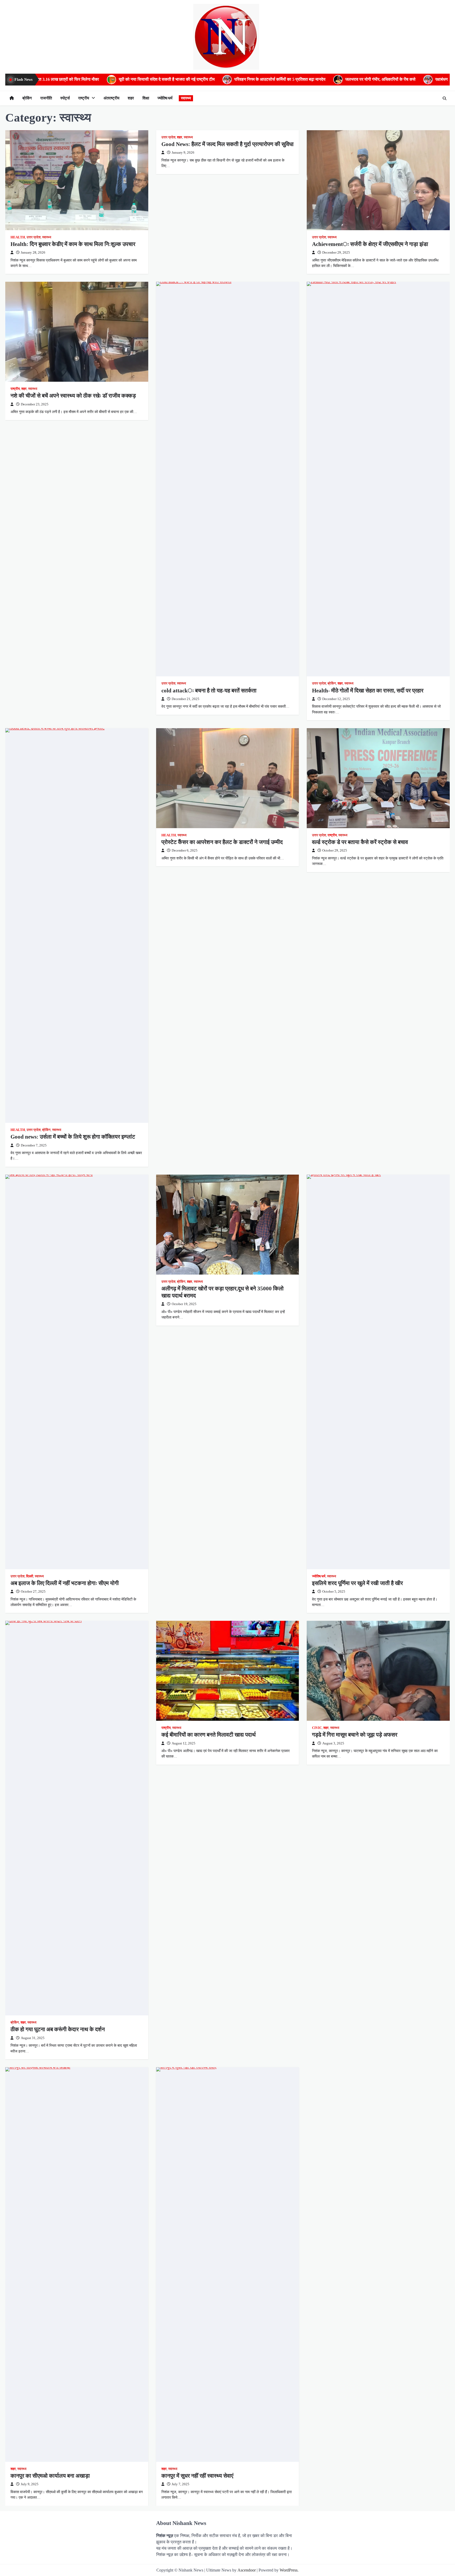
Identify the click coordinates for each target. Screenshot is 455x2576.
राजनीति (46, 98)
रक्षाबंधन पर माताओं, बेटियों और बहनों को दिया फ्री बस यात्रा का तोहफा (337, 79)
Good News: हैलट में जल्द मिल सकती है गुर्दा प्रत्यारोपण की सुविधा (227, 144)
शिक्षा (146, 98)
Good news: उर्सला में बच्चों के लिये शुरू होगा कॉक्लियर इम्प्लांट (73, 1137)
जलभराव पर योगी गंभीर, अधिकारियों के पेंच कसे (228, 79)
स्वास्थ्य (186, 98)
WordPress (289, 2570)
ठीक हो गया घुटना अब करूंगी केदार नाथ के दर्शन (58, 2029)
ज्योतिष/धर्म (165, 98)
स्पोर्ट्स (65, 98)
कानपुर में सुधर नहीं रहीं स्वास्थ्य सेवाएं (197, 2476)
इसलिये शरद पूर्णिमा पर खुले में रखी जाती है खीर (357, 1583)
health (18, 237)
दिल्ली (30, 1576)
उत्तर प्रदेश (34, 237)
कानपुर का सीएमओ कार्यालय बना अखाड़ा (50, 2476)
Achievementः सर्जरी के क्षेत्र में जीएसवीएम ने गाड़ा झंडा (370, 244)
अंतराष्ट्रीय (111, 98)
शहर (131, 98)
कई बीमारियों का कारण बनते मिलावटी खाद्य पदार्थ (209, 1735)
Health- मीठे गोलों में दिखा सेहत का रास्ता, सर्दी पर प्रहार (368, 691)
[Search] (444, 98)
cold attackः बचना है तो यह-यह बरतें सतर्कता (209, 691)
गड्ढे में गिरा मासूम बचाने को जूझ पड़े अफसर (355, 1735)
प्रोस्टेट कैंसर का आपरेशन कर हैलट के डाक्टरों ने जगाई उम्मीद (222, 842)
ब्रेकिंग (27, 98)
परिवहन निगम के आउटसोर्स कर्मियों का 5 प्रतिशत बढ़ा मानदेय (128, 79)
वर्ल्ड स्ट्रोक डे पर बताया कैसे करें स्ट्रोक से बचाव (360, 842)
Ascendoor (247, 2570)
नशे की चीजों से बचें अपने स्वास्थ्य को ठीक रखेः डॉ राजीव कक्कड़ (73, 396)
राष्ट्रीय (84, 98)
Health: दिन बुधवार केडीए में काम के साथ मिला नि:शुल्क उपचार (73, 244)
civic (317, 1728)
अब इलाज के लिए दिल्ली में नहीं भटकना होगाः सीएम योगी (65, 1583)
